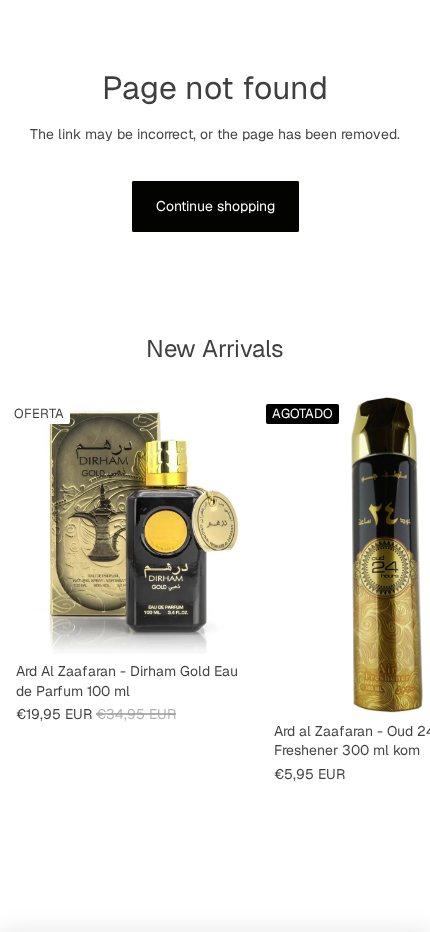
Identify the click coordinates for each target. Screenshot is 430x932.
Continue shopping (215, 206)
